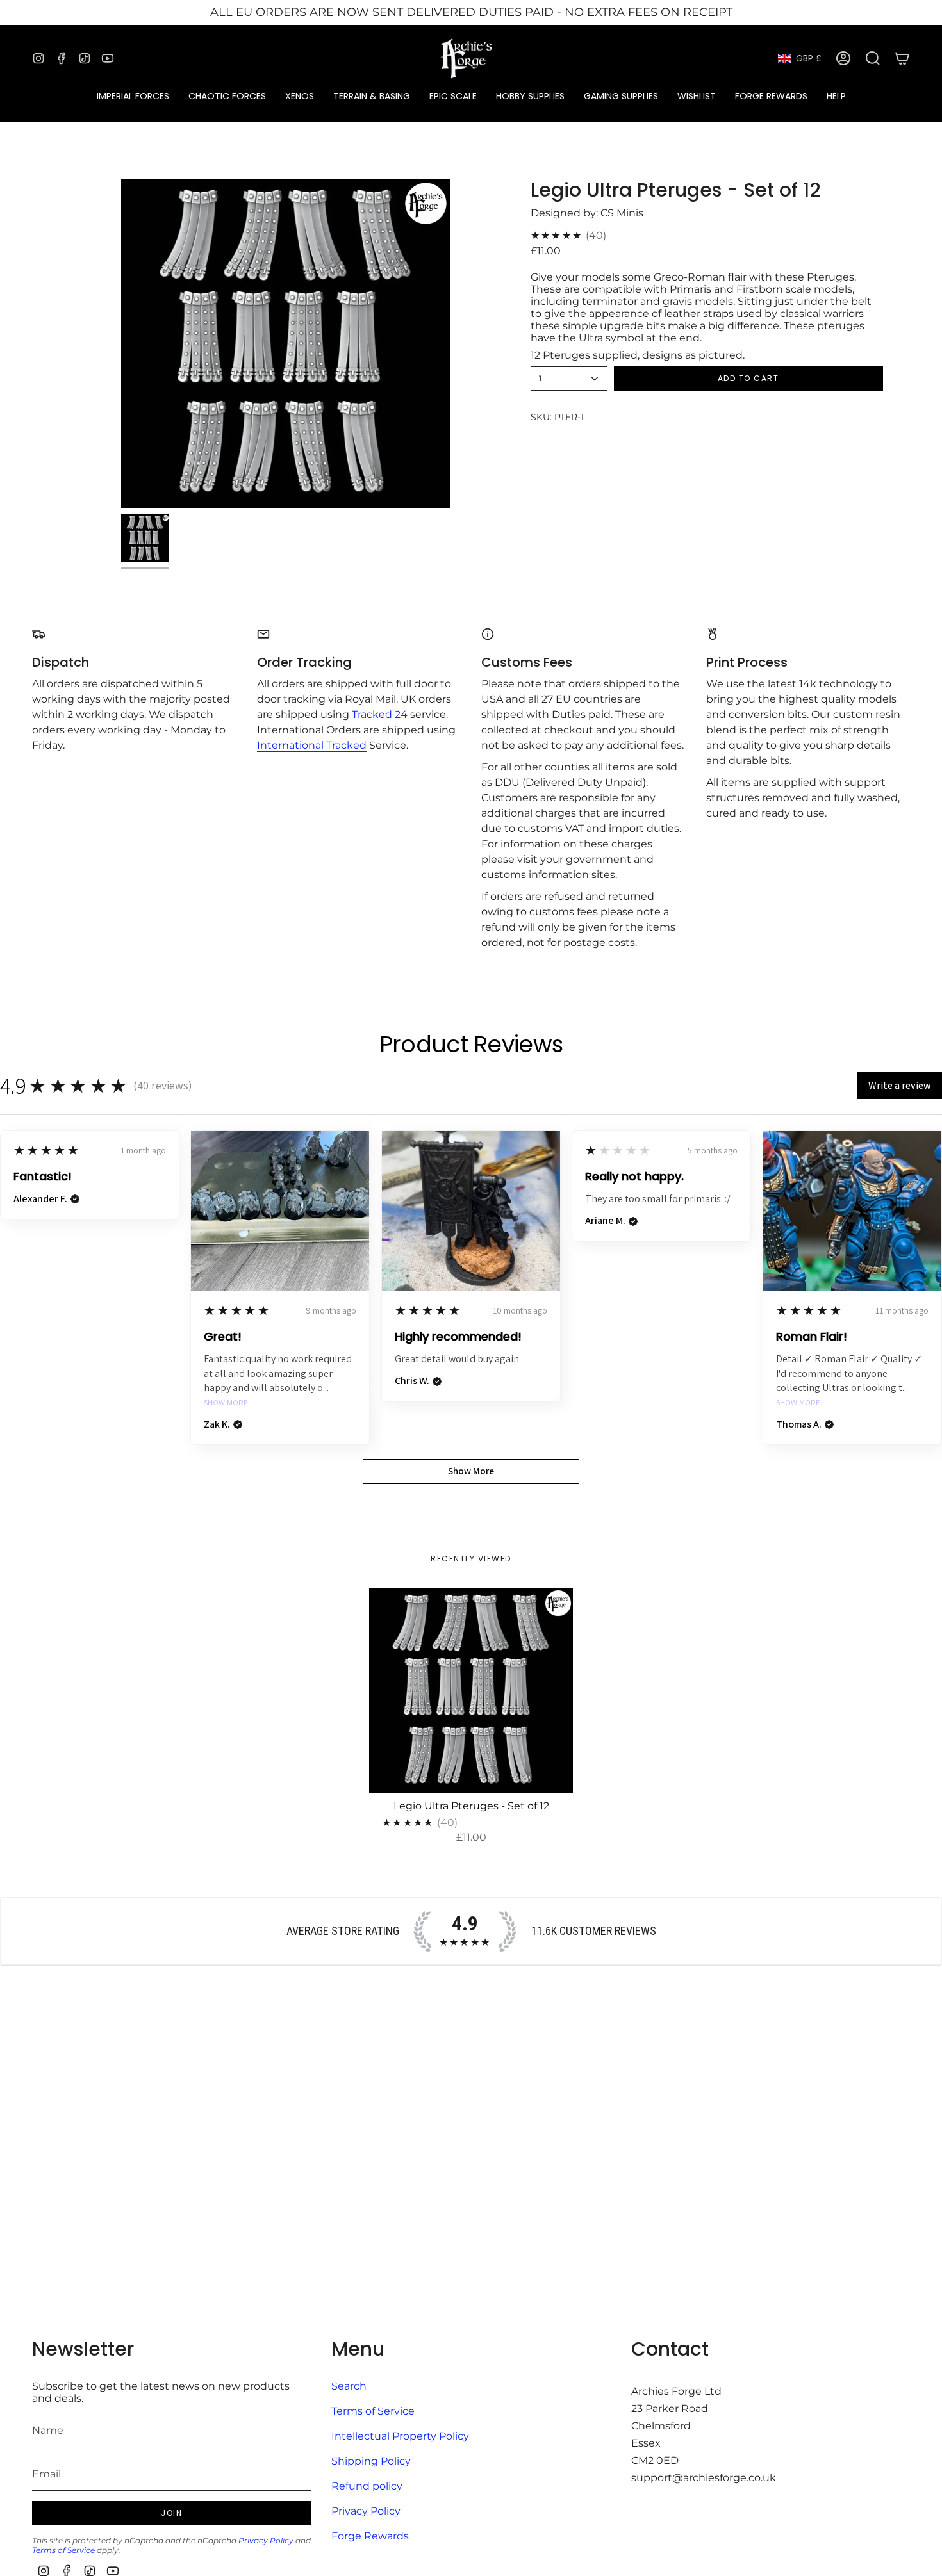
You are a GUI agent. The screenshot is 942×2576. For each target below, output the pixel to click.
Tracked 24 (380, 714)
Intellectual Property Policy (400, 2436)
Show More (226, 1403)
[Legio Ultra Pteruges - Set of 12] (471, 1691)
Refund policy (367, 2486)
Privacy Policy (266, 2540)
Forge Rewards (370, 2536)
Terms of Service (63, 2550)
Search (349, 2386)
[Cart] (902, 58)
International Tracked (312, 745)
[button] (133, 96)
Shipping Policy (371, 2461)
